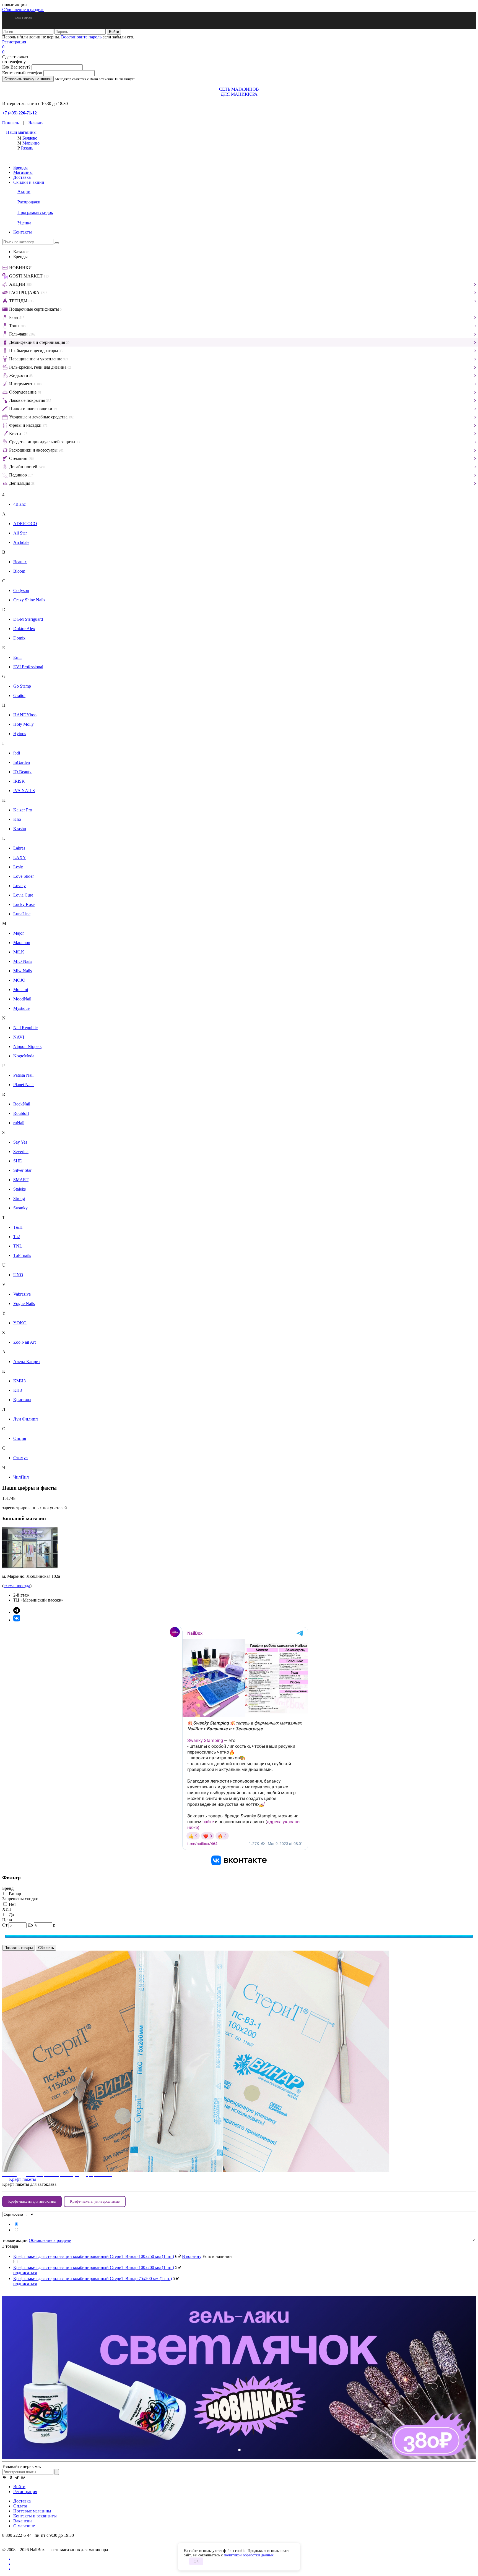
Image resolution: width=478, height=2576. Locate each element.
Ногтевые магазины (32, 2511)
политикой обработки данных (249, 2555)
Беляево (30, 138)
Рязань (27, 148)
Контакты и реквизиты (35, 2516)
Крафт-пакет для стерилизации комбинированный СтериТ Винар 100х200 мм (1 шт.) (94, 2267)
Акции (24, 191)
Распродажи (29, 202)
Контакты (23, 232)
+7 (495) (20, 113)
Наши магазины (21, 132)
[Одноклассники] (11, 2477)
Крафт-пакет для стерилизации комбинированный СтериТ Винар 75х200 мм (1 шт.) (93, 2278)
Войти (19, 2487)
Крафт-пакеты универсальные (95, 2201)
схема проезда (17, 1586)
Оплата (20, 2506)
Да (11, 1915)
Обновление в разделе (23, 10)
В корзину (192, 2256)
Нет (12, 1904)
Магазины (23, 172)
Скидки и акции (29, 182)
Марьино (31, 143)
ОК (196, 2561)
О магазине (24, 2526)
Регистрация (14, 42)
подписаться (25, 2273)
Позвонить (11, 123)
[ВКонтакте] (5, 2477)
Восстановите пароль (81, 37)
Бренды (20, 167)
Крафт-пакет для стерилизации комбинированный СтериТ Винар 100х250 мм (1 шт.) (94, 2256)
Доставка (22, 177)
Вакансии (23, 2521)
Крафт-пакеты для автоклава (32, 2201)
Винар (14, 1894)
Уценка (24, 223)
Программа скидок (35, 212)
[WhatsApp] (23, 2477)
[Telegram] (17, 2477)
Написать (36, 123)
